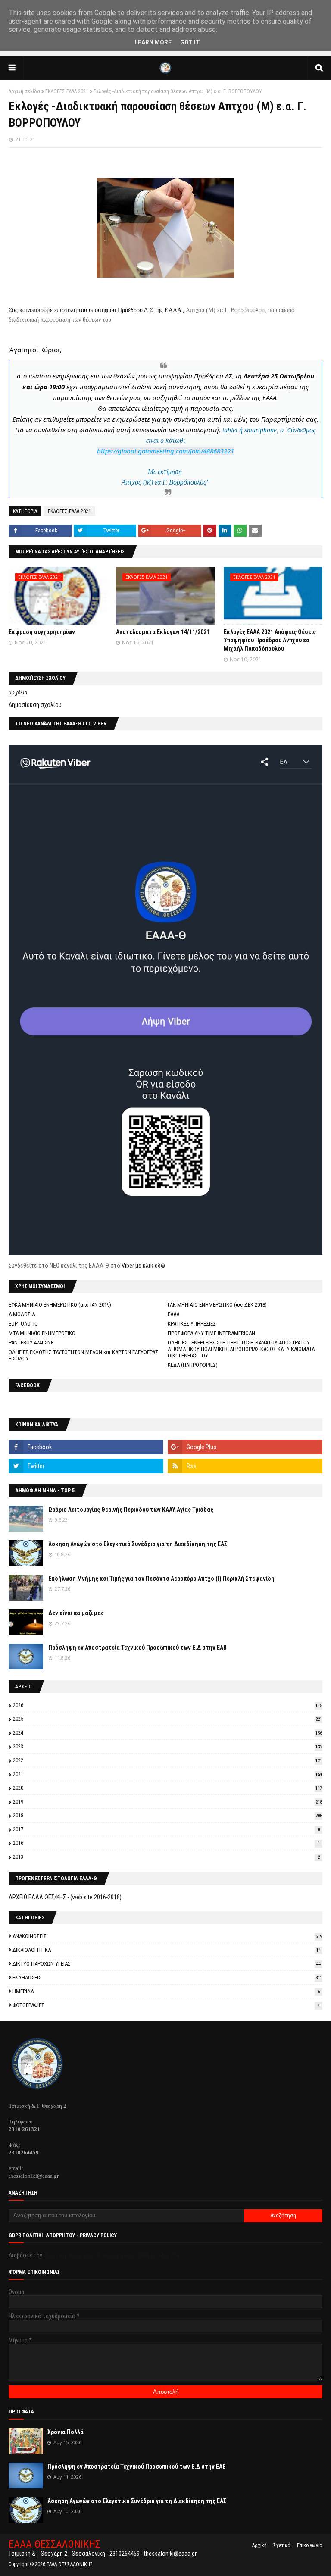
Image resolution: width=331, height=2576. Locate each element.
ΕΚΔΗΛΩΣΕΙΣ (167, 1977)
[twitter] (86, 1466)
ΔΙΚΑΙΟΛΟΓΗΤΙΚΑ (167, 1950)
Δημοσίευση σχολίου (35, 705)
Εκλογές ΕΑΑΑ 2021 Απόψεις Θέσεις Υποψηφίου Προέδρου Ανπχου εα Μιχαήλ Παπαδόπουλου (270, 640)
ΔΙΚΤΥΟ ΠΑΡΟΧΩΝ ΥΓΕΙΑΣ (167, 1964)
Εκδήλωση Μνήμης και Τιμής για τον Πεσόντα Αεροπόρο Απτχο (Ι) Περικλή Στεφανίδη (161, 1579)
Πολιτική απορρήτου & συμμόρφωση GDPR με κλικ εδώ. (113, 2255)
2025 (167, 1719)
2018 (167, 1815)
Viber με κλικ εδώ (143, 1266)
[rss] (245, 1466)
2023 (167, 1746)
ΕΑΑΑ (173, 1314)
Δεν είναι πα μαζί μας (76, 1613)
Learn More (153, 42)
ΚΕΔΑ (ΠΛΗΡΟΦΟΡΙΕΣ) (193, 1365)
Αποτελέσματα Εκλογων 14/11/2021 (163, 632)
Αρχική (259, 2545)
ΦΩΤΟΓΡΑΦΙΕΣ (166, 2005)
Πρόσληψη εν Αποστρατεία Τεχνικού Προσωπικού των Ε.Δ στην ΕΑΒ (137, 1648)
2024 (167, 1733)
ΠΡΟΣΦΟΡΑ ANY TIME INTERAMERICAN (211, 1333)
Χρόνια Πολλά (66, 2432)
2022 (167, 1760)
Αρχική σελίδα (24, 91)
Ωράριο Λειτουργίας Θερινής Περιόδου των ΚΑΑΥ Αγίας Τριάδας (131, 1510)
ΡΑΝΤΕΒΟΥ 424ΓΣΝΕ (31, 1343)
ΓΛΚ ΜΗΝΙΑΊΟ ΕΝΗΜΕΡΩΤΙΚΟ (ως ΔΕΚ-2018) (217, 1305)
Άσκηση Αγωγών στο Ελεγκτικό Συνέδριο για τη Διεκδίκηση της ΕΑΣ (138, 1544)
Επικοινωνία (310, 2545)
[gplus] (245, 1447)
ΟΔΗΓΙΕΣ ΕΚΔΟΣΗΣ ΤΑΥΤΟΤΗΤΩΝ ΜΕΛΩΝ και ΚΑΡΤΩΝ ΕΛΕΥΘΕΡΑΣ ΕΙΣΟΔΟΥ (83, 1355)
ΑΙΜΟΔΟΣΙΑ (22, 1314)
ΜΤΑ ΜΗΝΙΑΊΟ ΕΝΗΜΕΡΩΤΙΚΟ (42, 1333)
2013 (166, 1857)
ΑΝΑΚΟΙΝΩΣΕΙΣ (167, 1936)
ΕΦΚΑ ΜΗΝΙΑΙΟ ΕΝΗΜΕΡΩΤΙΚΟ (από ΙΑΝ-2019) (60, 1305)
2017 (166, 1829)
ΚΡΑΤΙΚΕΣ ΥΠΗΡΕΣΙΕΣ (192, 1324)
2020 (167, 1788)
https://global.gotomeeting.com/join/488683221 (165, 451)
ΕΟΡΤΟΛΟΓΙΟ (23, 1324)
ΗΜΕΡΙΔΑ (166, 1991)
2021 (167, 1774)
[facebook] (86, 1447)
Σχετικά (282, 2545)
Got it (190, 42)
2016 (166, 1843)
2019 (167, 1802)
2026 (167, 1705)
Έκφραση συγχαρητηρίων (42, 632)
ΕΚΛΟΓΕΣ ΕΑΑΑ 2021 (67, 91)
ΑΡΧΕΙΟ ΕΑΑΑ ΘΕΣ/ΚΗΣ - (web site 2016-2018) (65, 1897)
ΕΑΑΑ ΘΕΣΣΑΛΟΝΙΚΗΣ (55, 2544)
